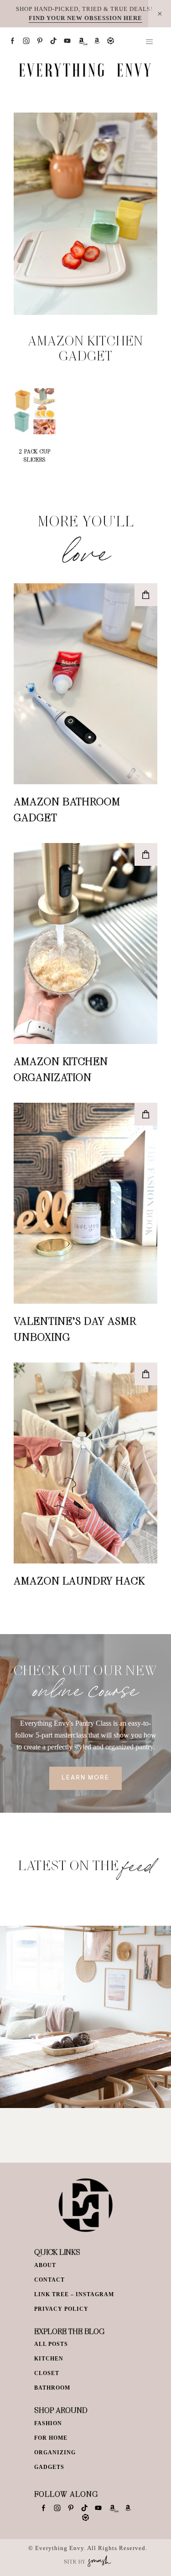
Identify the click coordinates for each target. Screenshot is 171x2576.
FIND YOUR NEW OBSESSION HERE (85, 18)
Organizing (55, 2453)
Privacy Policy (61, 2309)
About (45, 2265)
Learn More (85, 1778)
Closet (47, 2373)
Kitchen (49, 2359)
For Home (51, 2438)
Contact (49, 2280)
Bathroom (52, 2388)
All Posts (51, 2344)
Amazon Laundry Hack (79, 1580)
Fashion (48, 2423)
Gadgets (49, 2467)
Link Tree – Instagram (74, 2294)
